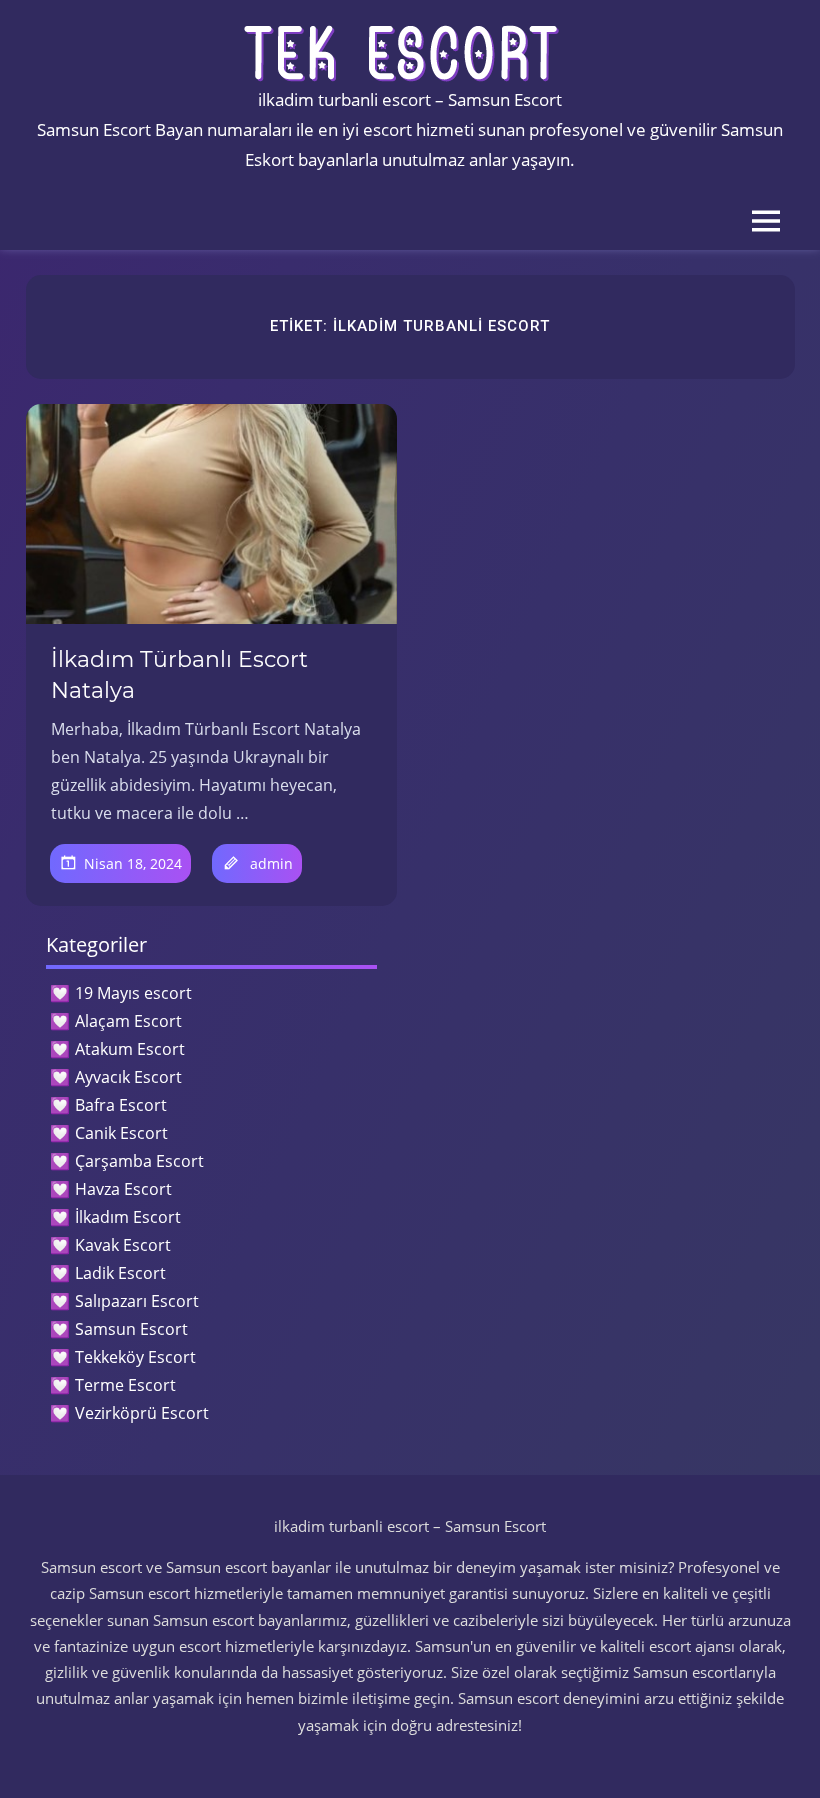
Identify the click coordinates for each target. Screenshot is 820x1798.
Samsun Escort (131, 1329)
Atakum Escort (130, 1049)
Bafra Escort (121, 1105)
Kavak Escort (123, 1245)
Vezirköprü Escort (142, 1413)
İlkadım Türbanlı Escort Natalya (179, 675)
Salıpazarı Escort (137, 1301)
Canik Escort (121, 1133)
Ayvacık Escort (128, 1077)
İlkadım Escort (128, 1217)
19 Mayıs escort (133, 993)
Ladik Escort (120, 1273)
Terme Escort (125, 1385)
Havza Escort (123, 1189)
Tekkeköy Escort (135, 1357)
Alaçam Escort (128, 1021)
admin (271, 863)
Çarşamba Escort (139, 1161)
